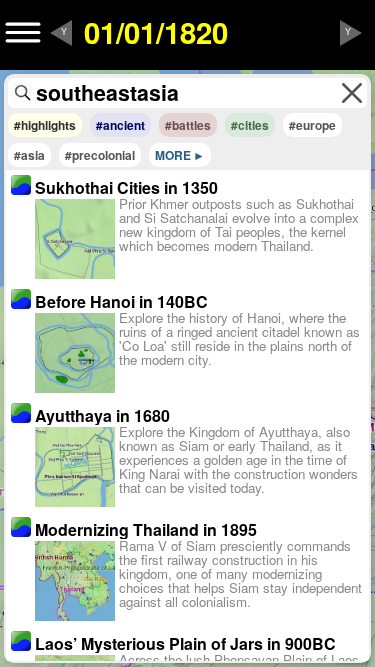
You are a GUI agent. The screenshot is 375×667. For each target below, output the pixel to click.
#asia (29, 155)
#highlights (45, 125)
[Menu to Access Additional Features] (23, 33)
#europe (312, 125)
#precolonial (100, 155)
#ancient (120, 125)
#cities (250, 125)
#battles (188, 125)
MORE (173, 155)
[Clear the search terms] (352, 93)
